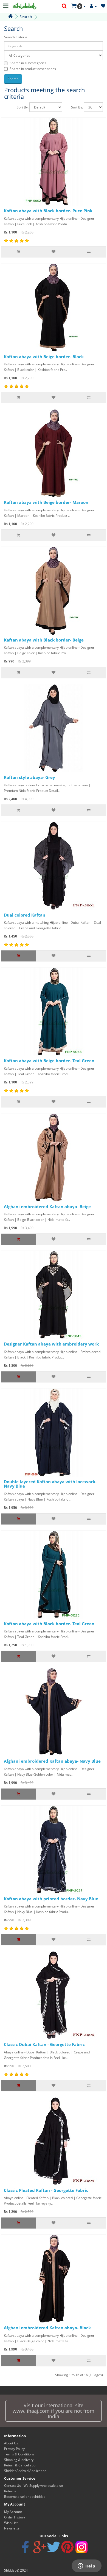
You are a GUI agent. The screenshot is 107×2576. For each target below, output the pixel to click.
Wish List (11, 2523)
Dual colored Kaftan (25, 915)
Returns (10, 2491)
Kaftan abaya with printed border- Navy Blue (51, 1899)
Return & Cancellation (21, 2465)
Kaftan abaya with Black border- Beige (44, 640)
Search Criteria (16, 37)
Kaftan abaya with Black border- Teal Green (49, 1624)
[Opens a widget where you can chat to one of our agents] (86, 2566)
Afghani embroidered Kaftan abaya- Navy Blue (52, 1761)
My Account (13, 2512)
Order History (15, 2517)
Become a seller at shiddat (24, 2497)
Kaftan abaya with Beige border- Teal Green (49, 1061)
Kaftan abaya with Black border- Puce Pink (48, 211)
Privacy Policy (14, 2449)
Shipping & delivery (19, 2460)
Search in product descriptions (33, 69)
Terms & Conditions (19, 2454)
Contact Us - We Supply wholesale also (33, 2486)
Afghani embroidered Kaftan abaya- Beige (47, 1207)
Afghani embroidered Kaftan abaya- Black (47, 2328)
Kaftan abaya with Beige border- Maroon (46, 502)
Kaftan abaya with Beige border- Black (44, 357)
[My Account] (93, 6)
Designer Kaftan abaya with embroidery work (51, 1344)
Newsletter (12, 2528)
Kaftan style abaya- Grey (29, 777)
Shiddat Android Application (25, 2471)
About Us (11, 2443)
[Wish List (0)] (103, 6)
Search (26, 17)
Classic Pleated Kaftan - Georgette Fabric (46, 2190)
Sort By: (23, 107)
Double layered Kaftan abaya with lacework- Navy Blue (50, 1484)
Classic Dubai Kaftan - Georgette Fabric (44, 2044)
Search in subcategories (28, 63)
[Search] (64, 6)
